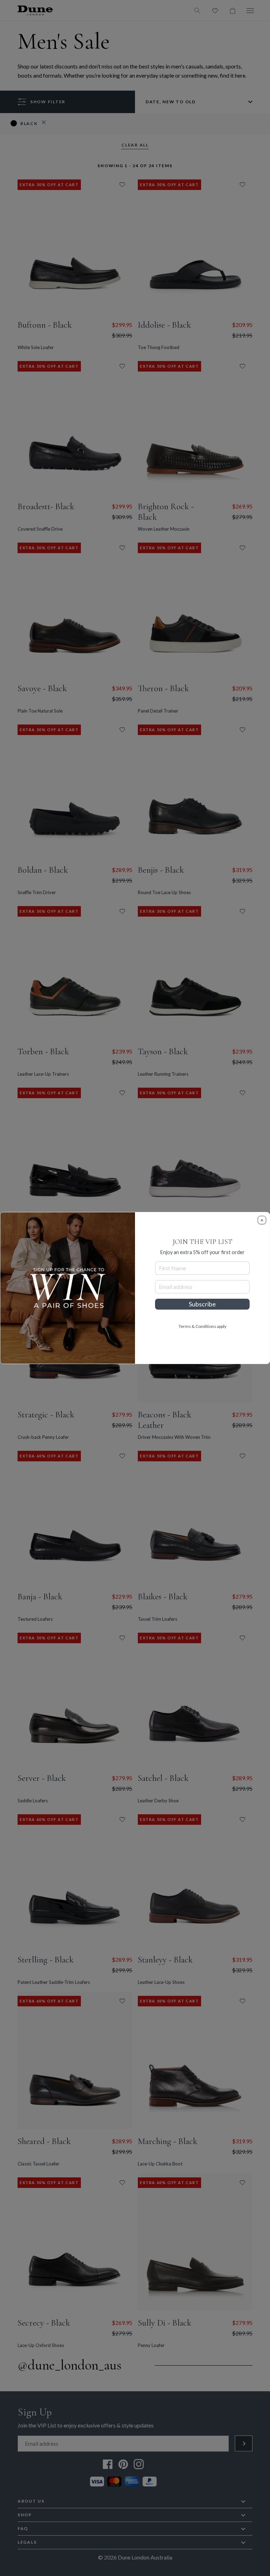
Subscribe (202, 1304)
